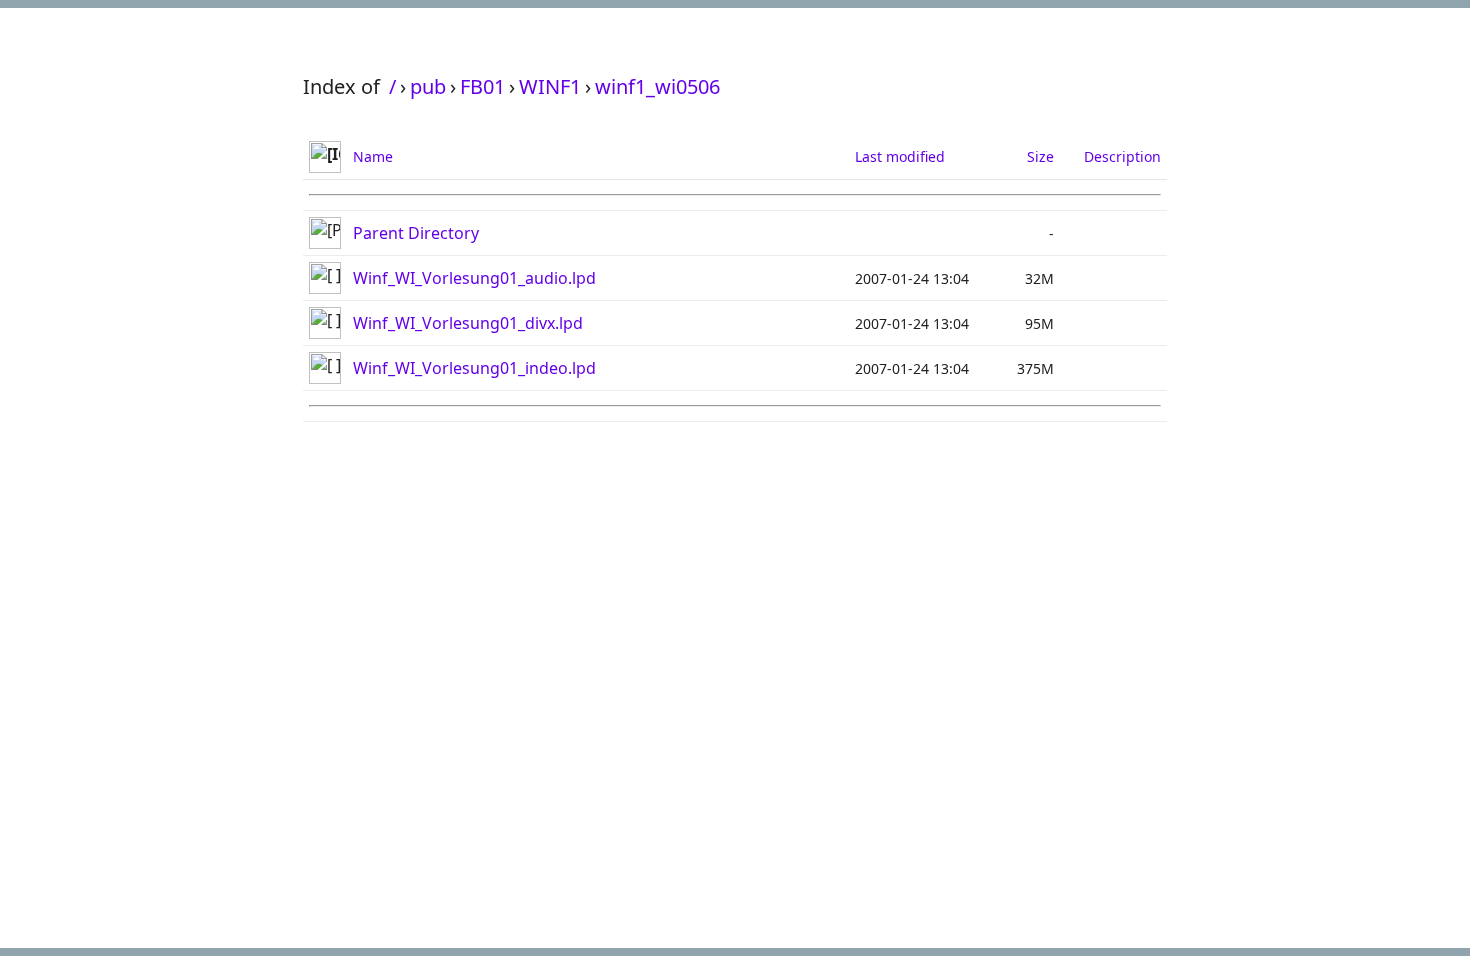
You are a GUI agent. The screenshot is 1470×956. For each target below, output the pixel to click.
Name (373, 156)
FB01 (482, 86)
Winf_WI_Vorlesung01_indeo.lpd (474, 368)
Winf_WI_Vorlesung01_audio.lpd (474, 278)
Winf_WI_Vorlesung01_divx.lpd (468, 323)
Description (1122, 156)
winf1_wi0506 (657, 86)
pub (428, 86)
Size (1040, 156)
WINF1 (550, 86)
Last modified (900, 156)
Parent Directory (416, 233)
